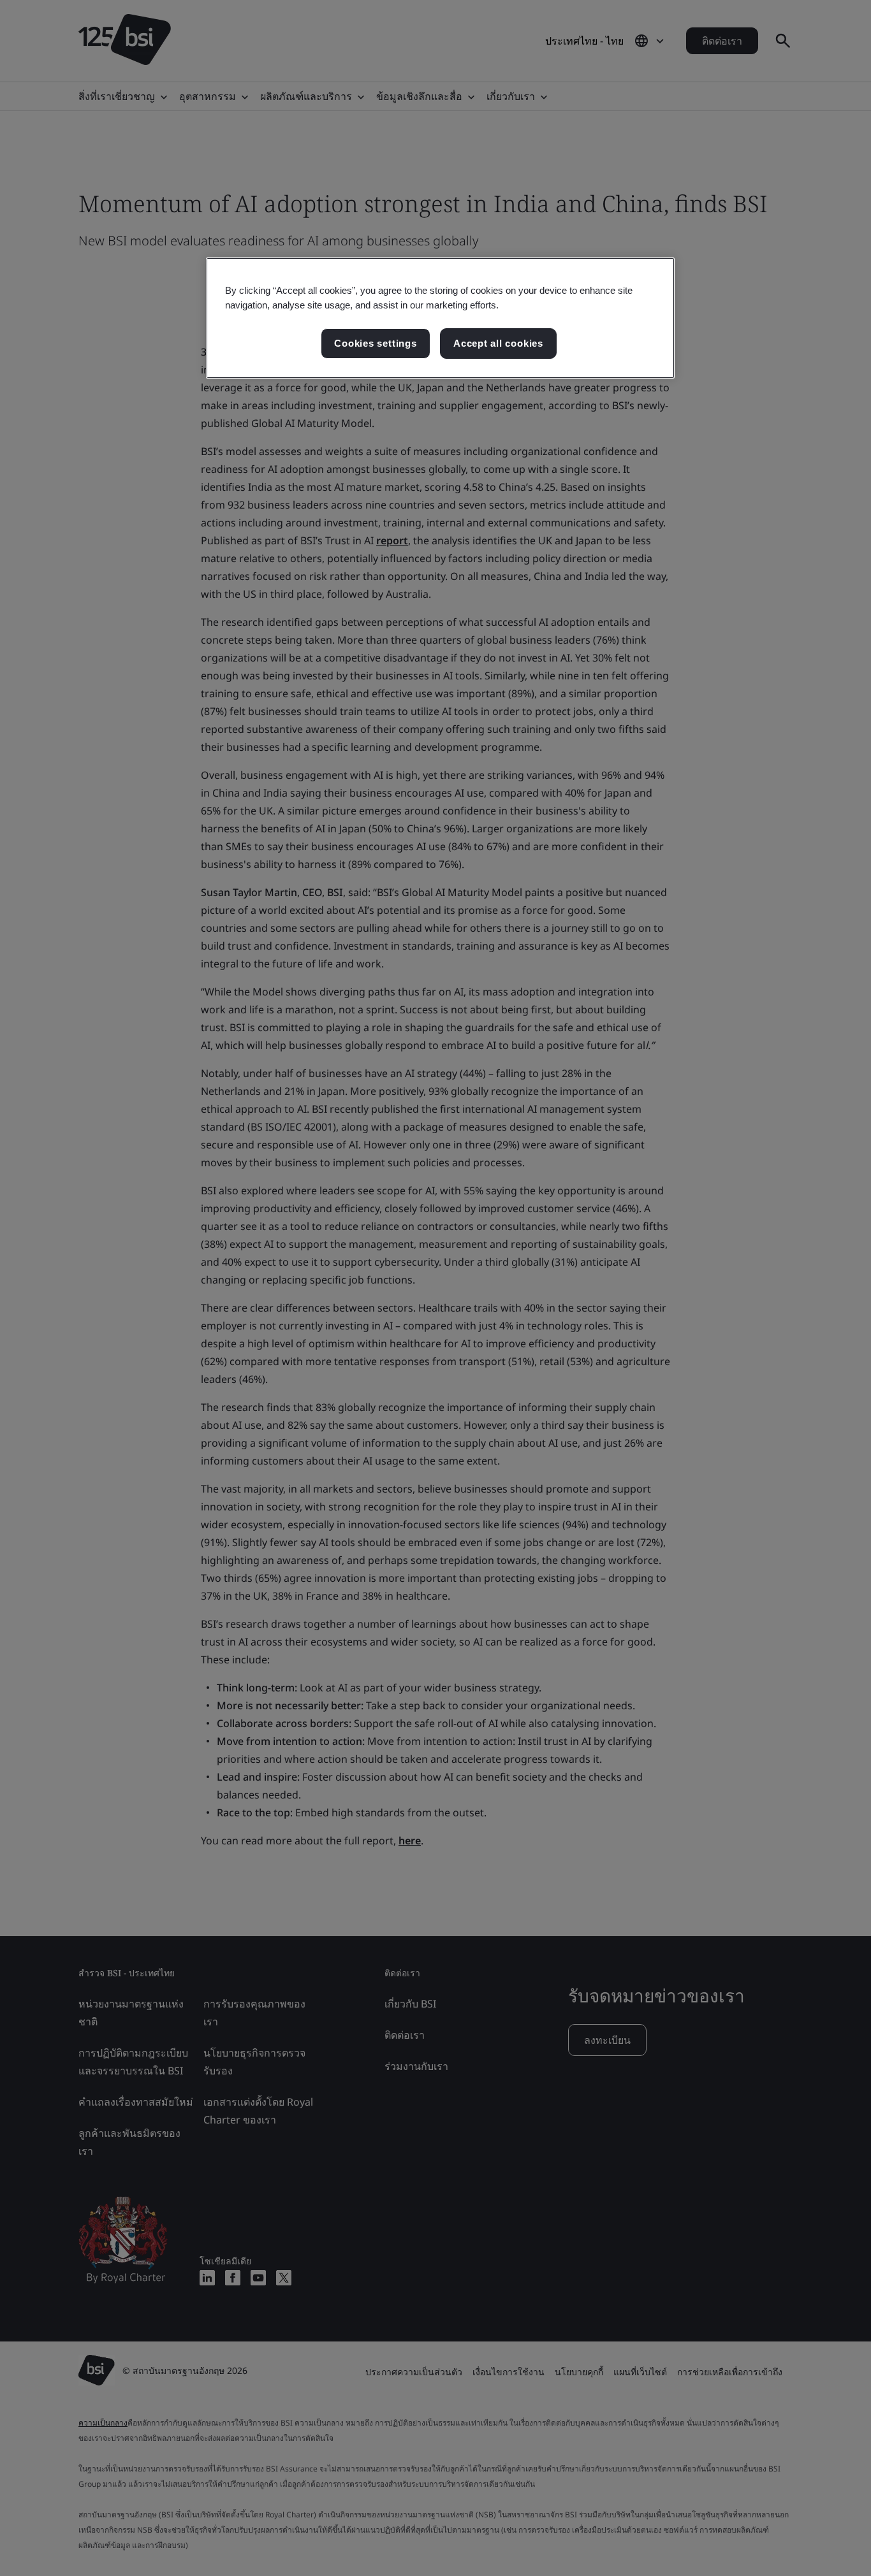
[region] (440, 318)
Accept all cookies (498, 343)
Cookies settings (375, 343)
